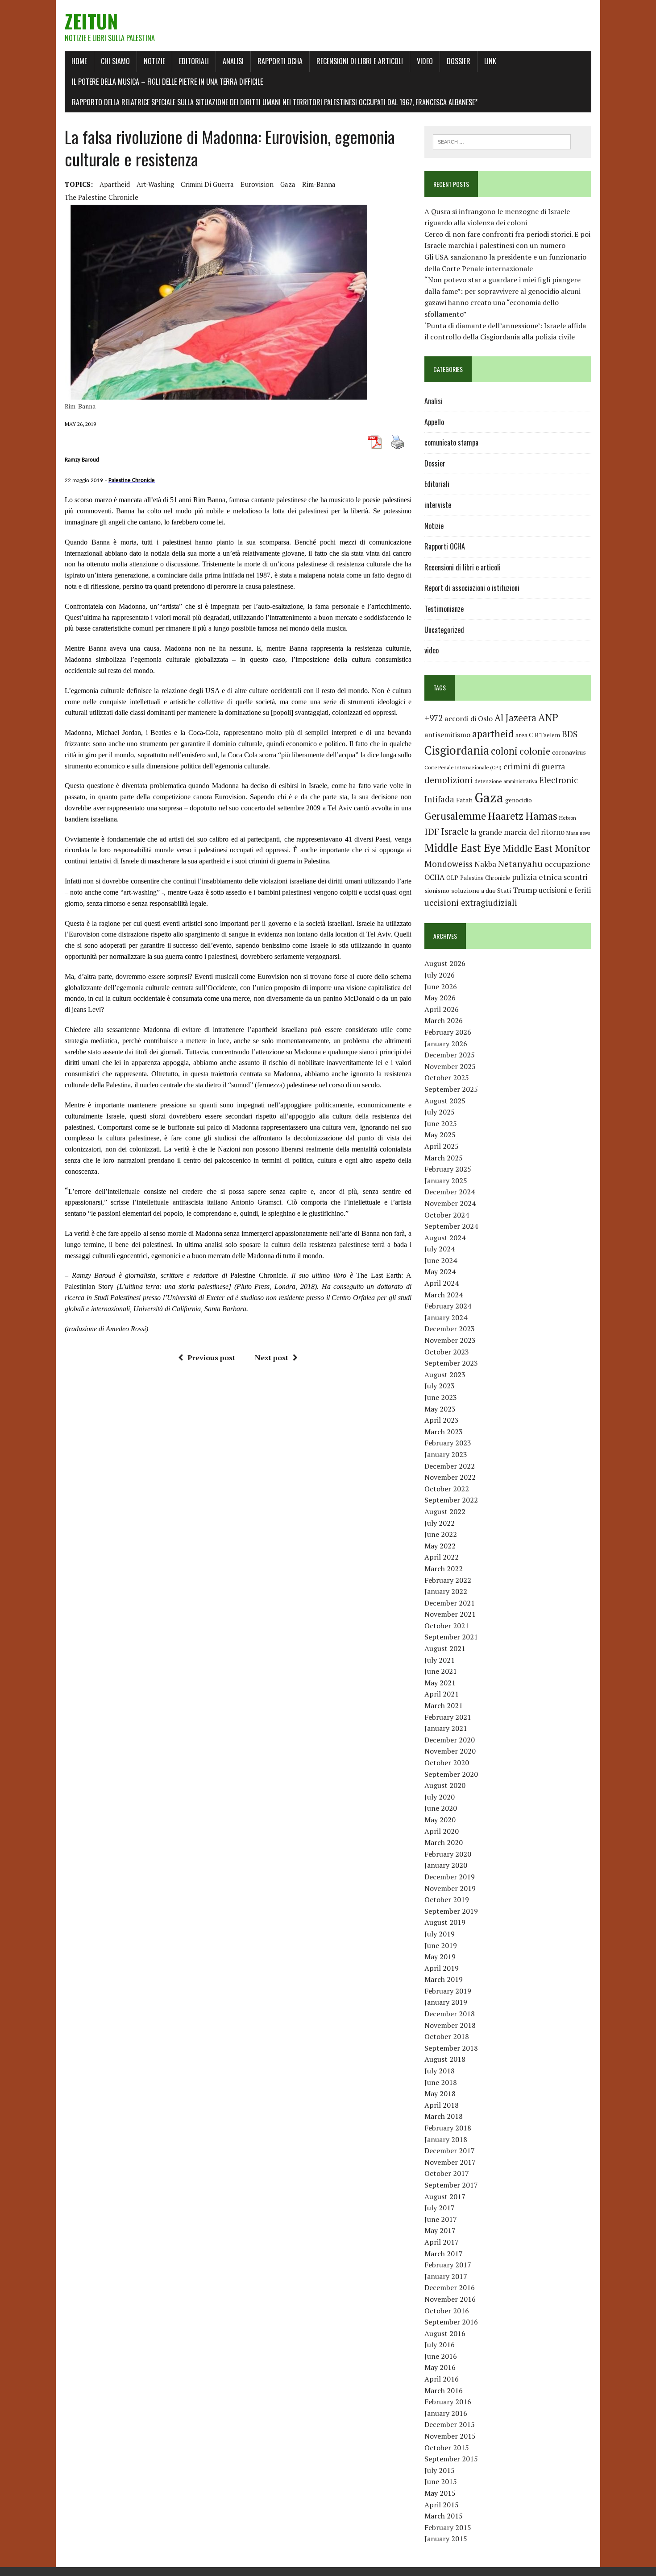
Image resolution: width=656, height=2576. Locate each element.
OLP (452, 878)
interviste (438, 505)
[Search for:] (502, 141)
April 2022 (442, 1557)
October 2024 (447, 1215)
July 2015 (440, 2470)
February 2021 (448, 1717)
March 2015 (444, 2516)
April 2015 (442, 2505)
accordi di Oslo (469, 718)
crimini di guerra (207, 184)
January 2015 (446, 2539)
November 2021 (450, 1614)
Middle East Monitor (546, 848)
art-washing (155, 184)
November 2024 (450, 1203)
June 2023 (441, 1397)
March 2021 (444, 1705)
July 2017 (440, 2208)
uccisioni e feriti (565, 890)
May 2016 (440, 2367)
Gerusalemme (455, 816)
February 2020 (448, 1854)
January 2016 (446, 2413)
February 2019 (448, 1991)
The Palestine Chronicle (102, 197)
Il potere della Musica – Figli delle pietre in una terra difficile (167, 82)
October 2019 (447, 1899)
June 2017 (441, 2219)
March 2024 (444, 1295)
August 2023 (445, 1375)
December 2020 (450, 1740)
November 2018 (450, 2025)
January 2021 (446, 1728)
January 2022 (446, 1591)
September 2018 (451, 2048)
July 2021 (440, 1660)
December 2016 (450, 2287)
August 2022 (445, 1511)
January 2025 (446, 1181)
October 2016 (447, 2311)
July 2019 (440, 1934)
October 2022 (447, 1489)
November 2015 (450, 2436)
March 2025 (444, 1158)
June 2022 (441, 1534)
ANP (548, 717)
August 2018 (445, 2059)
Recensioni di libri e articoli (360, 61)
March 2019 (444, 1979)
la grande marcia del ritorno (517, 832)
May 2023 (440, 1409)
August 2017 (445, 2196)
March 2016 (444, 2390)
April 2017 (442, 2242)
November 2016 (450, 2299)
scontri (575, 877)
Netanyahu (520, 864)
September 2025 (451, 1089)
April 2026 (442, 1009)
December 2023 (450, 1329)
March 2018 (444, 2116)
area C (524, 735)
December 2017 (450, 2151)
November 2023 (450, 1340)
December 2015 (450, 2424)
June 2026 (441, 987)
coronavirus (569, 752)
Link (490, 61)
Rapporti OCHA (280, 61)
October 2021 (447, 1626)
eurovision (257, 184)
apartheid (115, 184)
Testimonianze (444, 609)
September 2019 (451, 1911)
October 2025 (447, 1077)
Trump (525, 890)
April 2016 (442, 2379)
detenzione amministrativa (506, 781)
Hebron (568, 818)
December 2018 (450, 2014)
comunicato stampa (451, 442)
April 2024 (442, 1283)
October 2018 (447, 2036)
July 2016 (440, 2345)
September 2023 (451, 1363)
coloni (504, 751)
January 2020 (446, 1865)
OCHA (434, 877)
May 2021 (440, 1683)
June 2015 (441, 2481)
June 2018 (441, 2082)
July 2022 (440, 1523)
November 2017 (450, 2162)
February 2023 (448, 1443)
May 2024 (440, 1271)
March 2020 (444, 1842)
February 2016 (448, 2402)
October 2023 (447, 1352)
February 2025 (448, 1169)
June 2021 (441, 1671)
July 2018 (440, 2071)
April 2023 (442, 1420)
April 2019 (442, 1968)
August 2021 (445, 1648)
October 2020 (447, 1763)
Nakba (485, 864)
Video (425, 61)
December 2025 (450, 1055)
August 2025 (445, 1101)
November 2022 (450, 1477)
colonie (535, 751)
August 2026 (445, 963)
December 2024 (450, 1192)
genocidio (519, 800)
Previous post (211, 1358)
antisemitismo (447, 735)
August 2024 (445, 1238)
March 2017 (444, 2254)
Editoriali (194, 61)
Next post (272, 1358)
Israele (455, 832)
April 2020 (442, 1831)
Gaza (288, 184)
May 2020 (440, 1820)
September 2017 (451, 2185)
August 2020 (445, 1785)
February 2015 (448, 2527)
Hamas (541, 816)
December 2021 (450, 1603)
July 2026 (440, 975)
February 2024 (448, 1306)
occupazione (567, 864)
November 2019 (450, 1888)
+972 (434, 718)
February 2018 (448, 2128)
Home (79, 61)
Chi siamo (115, 61)
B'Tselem (547, 735)
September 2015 (451, 2459)
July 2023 (440, 1386)
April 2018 (442, 2105)
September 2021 (451, 1637)
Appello (434, 422)
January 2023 (446, 1454)
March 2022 (444, 1569)
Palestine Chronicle (485, 878)
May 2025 (440, 1135)
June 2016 (441, 2356)
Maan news (578, 833)
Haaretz (506, 816)
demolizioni (448, 780)
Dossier (459, 61)
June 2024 (441, 1260)
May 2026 (440, 998)
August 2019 (445, 1922)
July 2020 (440, 1797)
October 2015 (447, 2448)
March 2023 (444, 1432)
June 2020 (441, 1808)
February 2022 (448, 1580)
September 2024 (451, 1226)
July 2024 (440, 1249)
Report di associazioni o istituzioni (472, 588)
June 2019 (441, 1945)
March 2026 (444, 1020)
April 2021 (442, 1694)
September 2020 (451, 1774)
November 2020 (450, 1751)
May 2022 (440, 1546)
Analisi (233, 61)
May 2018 (440, 2093)
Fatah (464, 800)
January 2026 (446, 1044)
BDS (570, 734)
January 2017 (446, 2276)
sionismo (437, 891)
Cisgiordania (457, 750)
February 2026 (448, 1032)
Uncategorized (444, 630)
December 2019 (450, 1877)
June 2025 (441, 1123)
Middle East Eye (463, 848)
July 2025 (440, 1112)
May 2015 (440, 2493)
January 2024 (446, 1317)
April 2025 (442, 1146)
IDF (432, 832)
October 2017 (447, 2173)
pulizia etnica (537, 877)
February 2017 (448, 2265)
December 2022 (450, 1466)
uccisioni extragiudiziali (471, 903)
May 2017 (440, 2230)
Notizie (154, 61)
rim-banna (319, 184)
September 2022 (451, 1500)
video (432, 650)
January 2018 (446, 2139)
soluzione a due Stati (481, 890)
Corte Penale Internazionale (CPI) (463, 767)
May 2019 (440, 1957)
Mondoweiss (448, 864)
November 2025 (450, 1066)
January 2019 (446, 2002)
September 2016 (451, 2322)
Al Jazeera (515, 718)
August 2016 (445, 2333)
